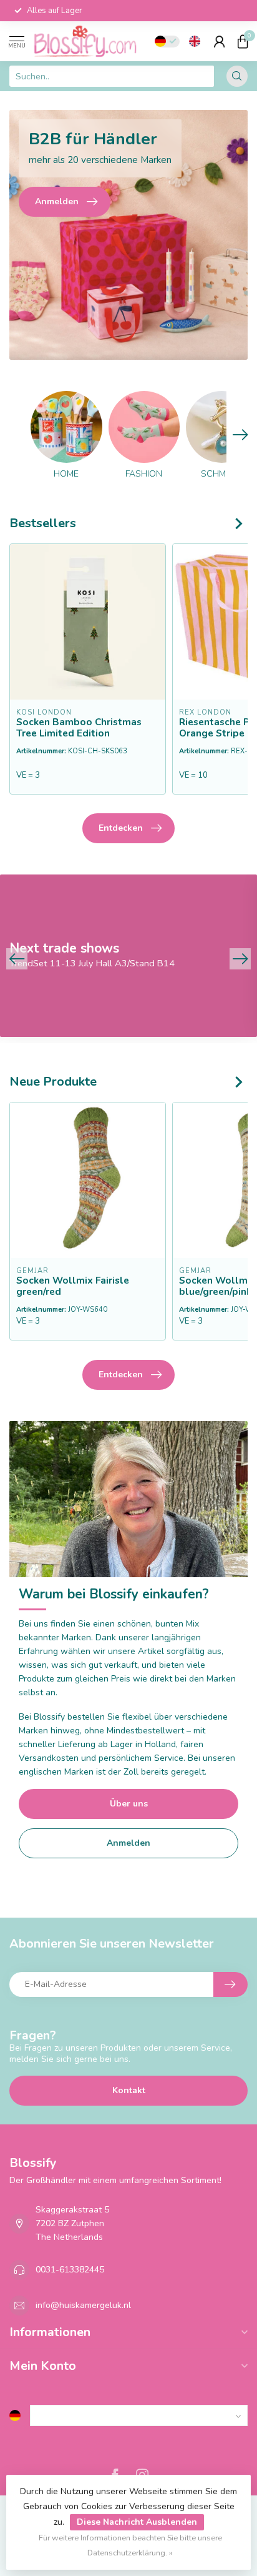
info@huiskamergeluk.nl (83, 2305)
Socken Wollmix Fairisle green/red (73, 1286)
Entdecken (121, 828)
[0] (243, 41)
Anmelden (128, 1843)
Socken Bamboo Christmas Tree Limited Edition (79, 728)
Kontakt (129, 2090)
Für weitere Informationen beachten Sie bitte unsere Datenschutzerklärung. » (130, 2545)
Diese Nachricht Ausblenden (137, 2522)
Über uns (129, 1804)
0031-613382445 (70, 2270)
